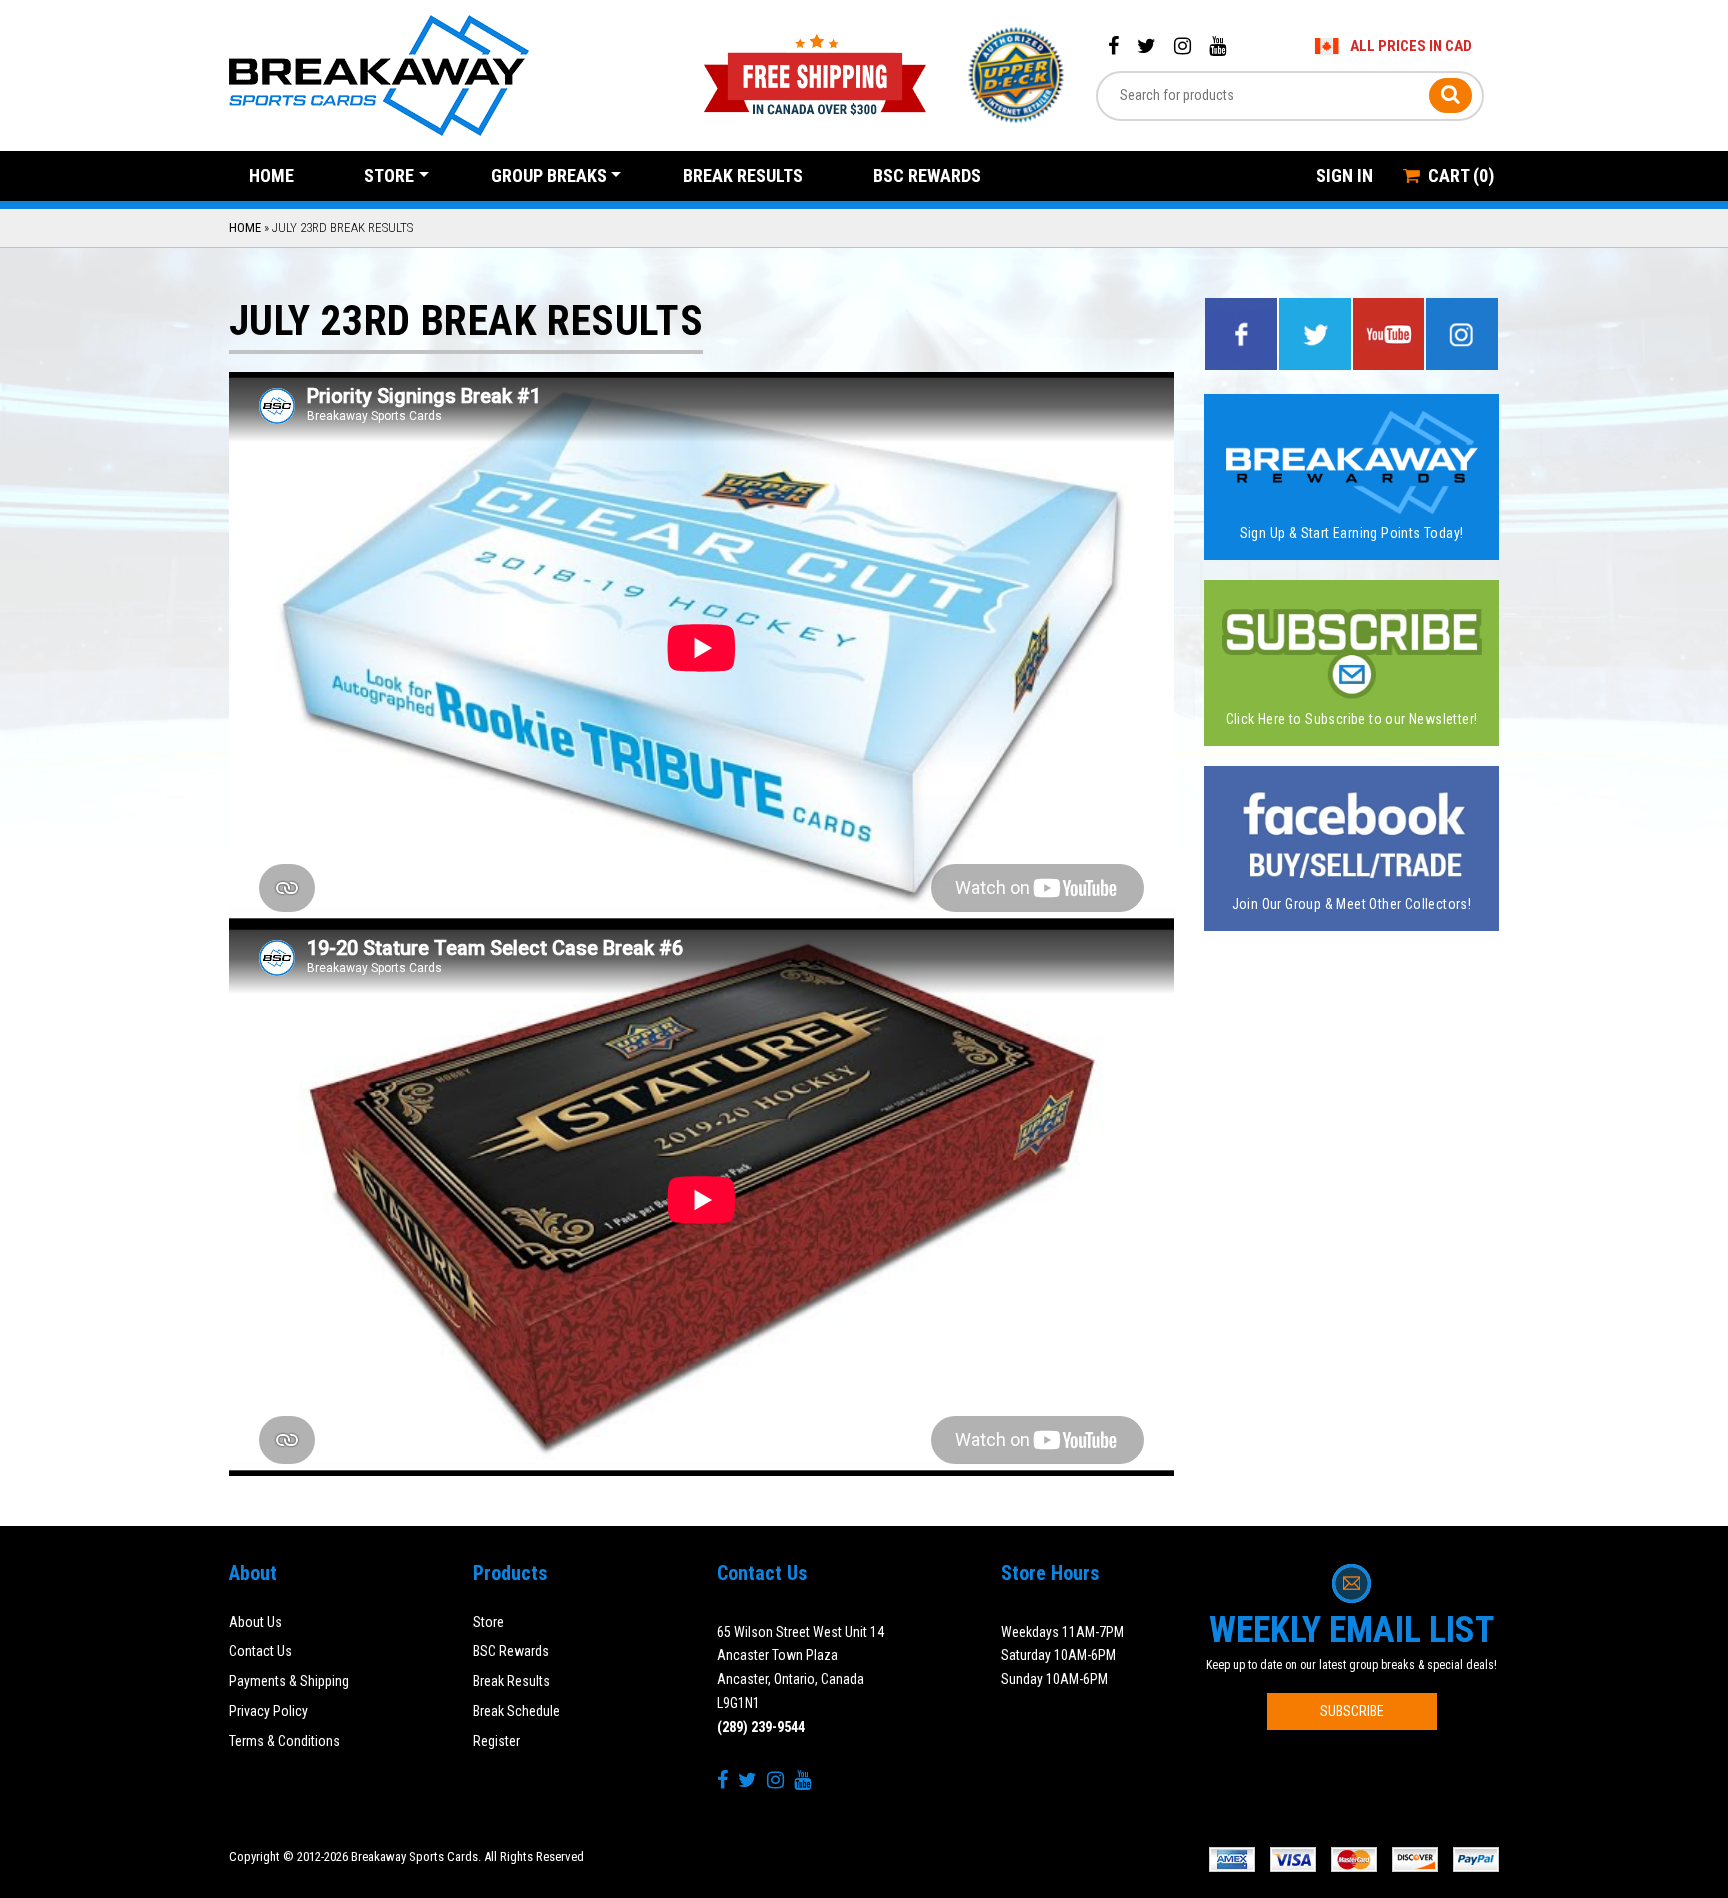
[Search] (1450, 95)
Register (496, 1741)
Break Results (743, 175)
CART (1461, 175)
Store (389, 175)
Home (271, 175)
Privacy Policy (268, 1711)
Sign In (1344, 175)
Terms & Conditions (284, 1741)
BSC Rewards (927, 175)
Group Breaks (549, 175)
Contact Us (260, 1651)
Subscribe (1352, 1711)
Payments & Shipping (289, 1681)
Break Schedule (516, 1711)
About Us (255, 1622)
